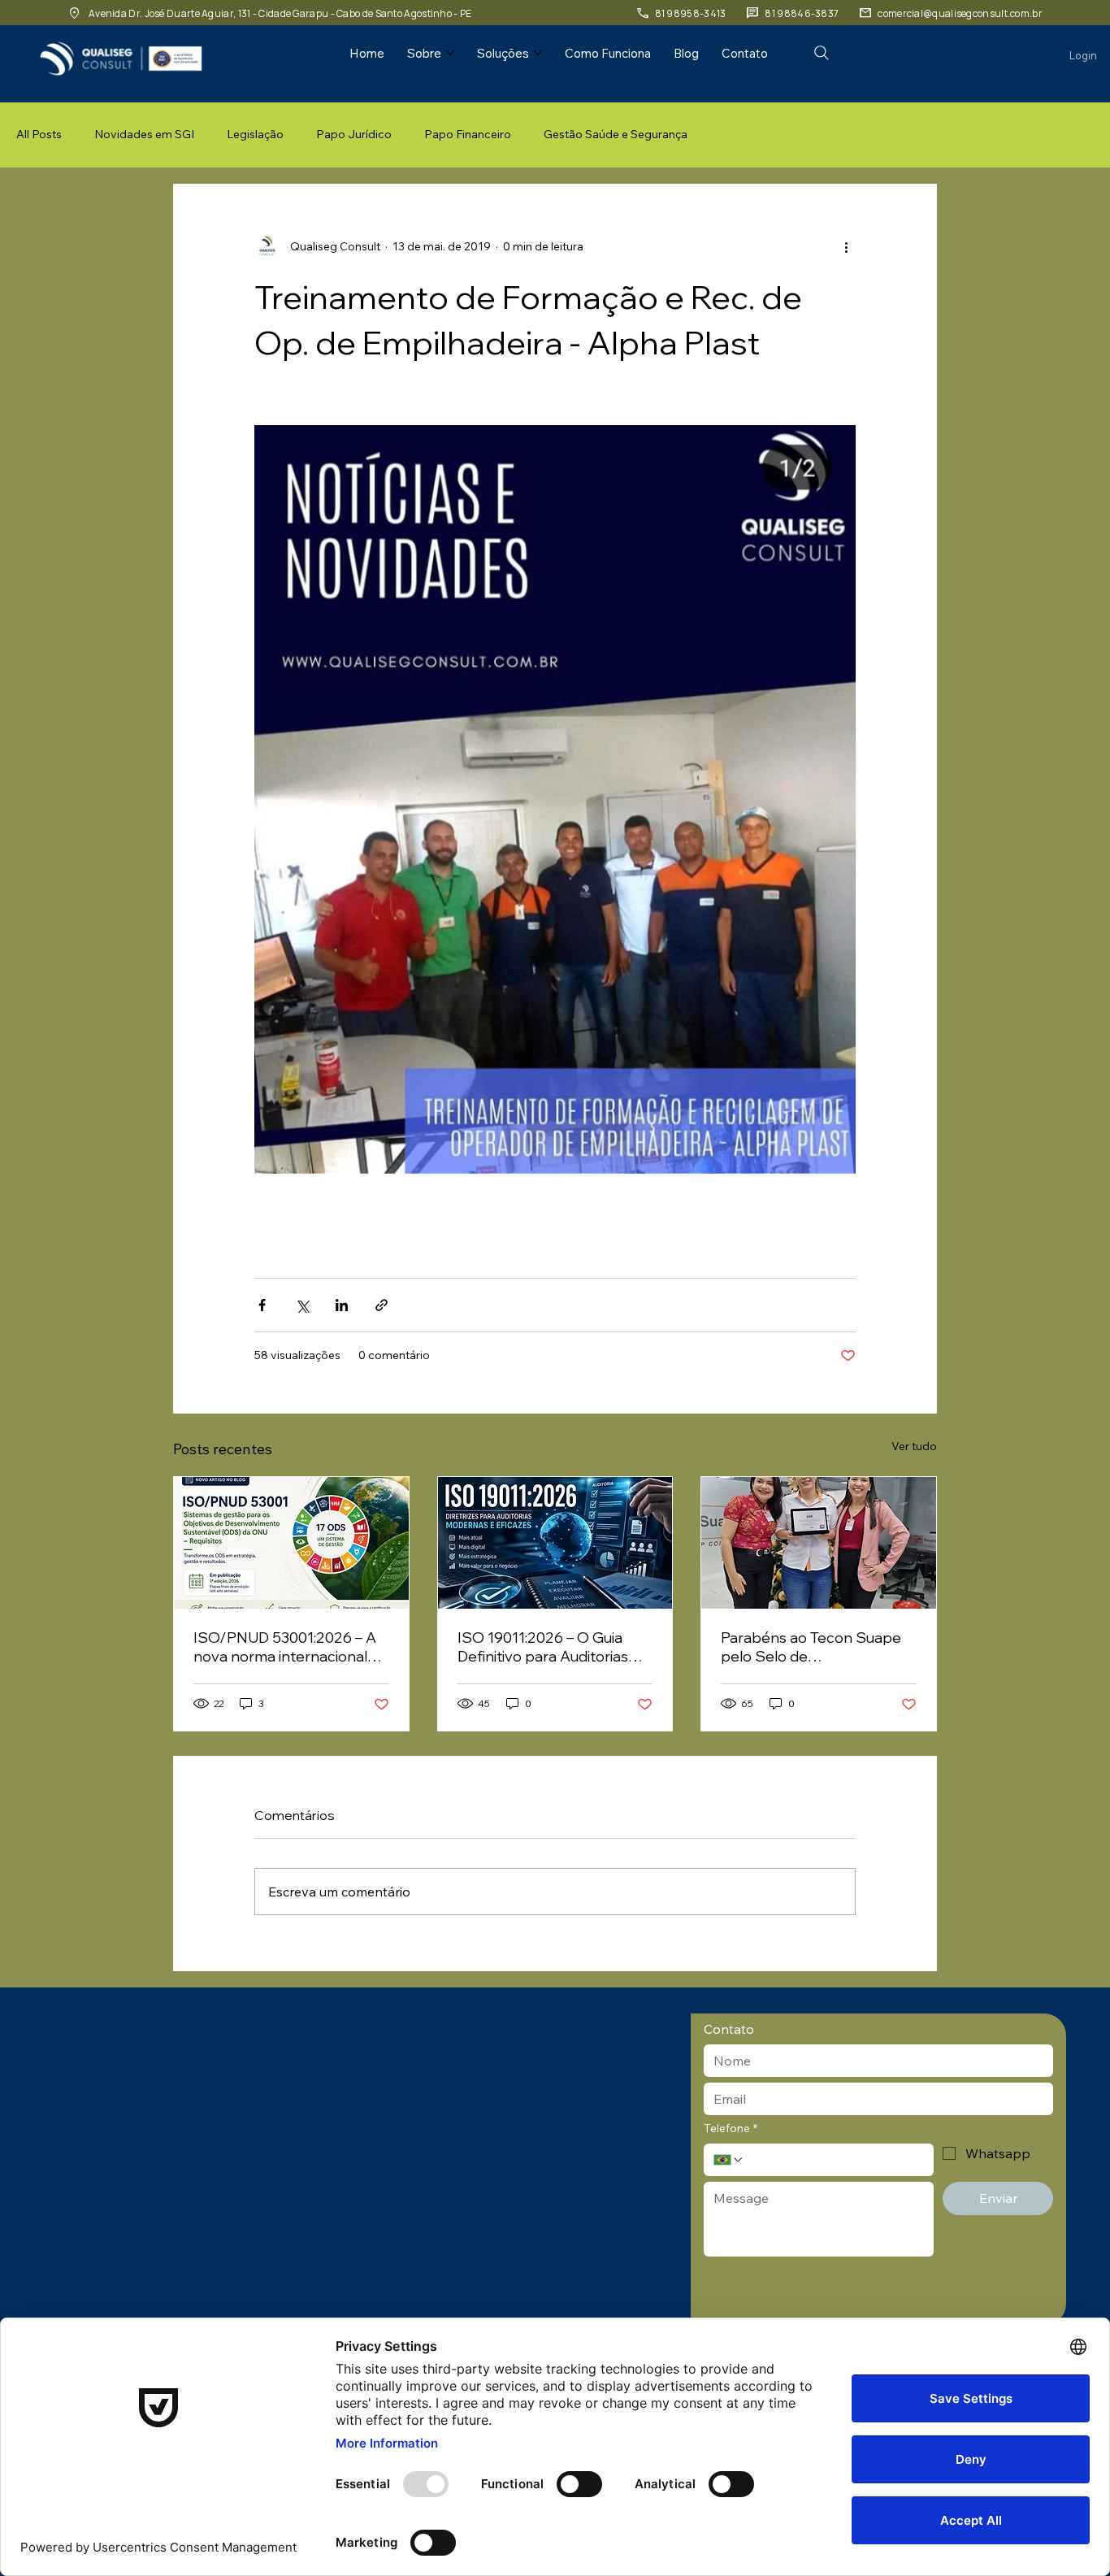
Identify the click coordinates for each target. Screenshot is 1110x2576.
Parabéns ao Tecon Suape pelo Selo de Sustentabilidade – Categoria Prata (811, 1647)
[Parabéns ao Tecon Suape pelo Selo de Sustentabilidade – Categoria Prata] (819, 1543)
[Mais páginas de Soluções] (538, 53)
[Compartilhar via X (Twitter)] (302, 1305)
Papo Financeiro (468, 134)
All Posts (39, 134)
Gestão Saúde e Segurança (616, 134)
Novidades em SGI (144, 134)
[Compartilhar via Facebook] (262, 1305)
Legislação (255, 134)
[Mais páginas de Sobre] (450, 53)
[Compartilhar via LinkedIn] (342, 1305)
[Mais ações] (846, 246)
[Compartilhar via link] (382, 1305)
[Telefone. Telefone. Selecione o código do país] (729, 2160)
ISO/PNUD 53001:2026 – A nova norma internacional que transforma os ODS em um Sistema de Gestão (287, 1647)
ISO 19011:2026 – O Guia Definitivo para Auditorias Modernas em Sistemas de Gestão (549, 1647)
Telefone (731, 2128)
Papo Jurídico (354, 134)
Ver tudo (914, 1446)
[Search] (822, 53)
